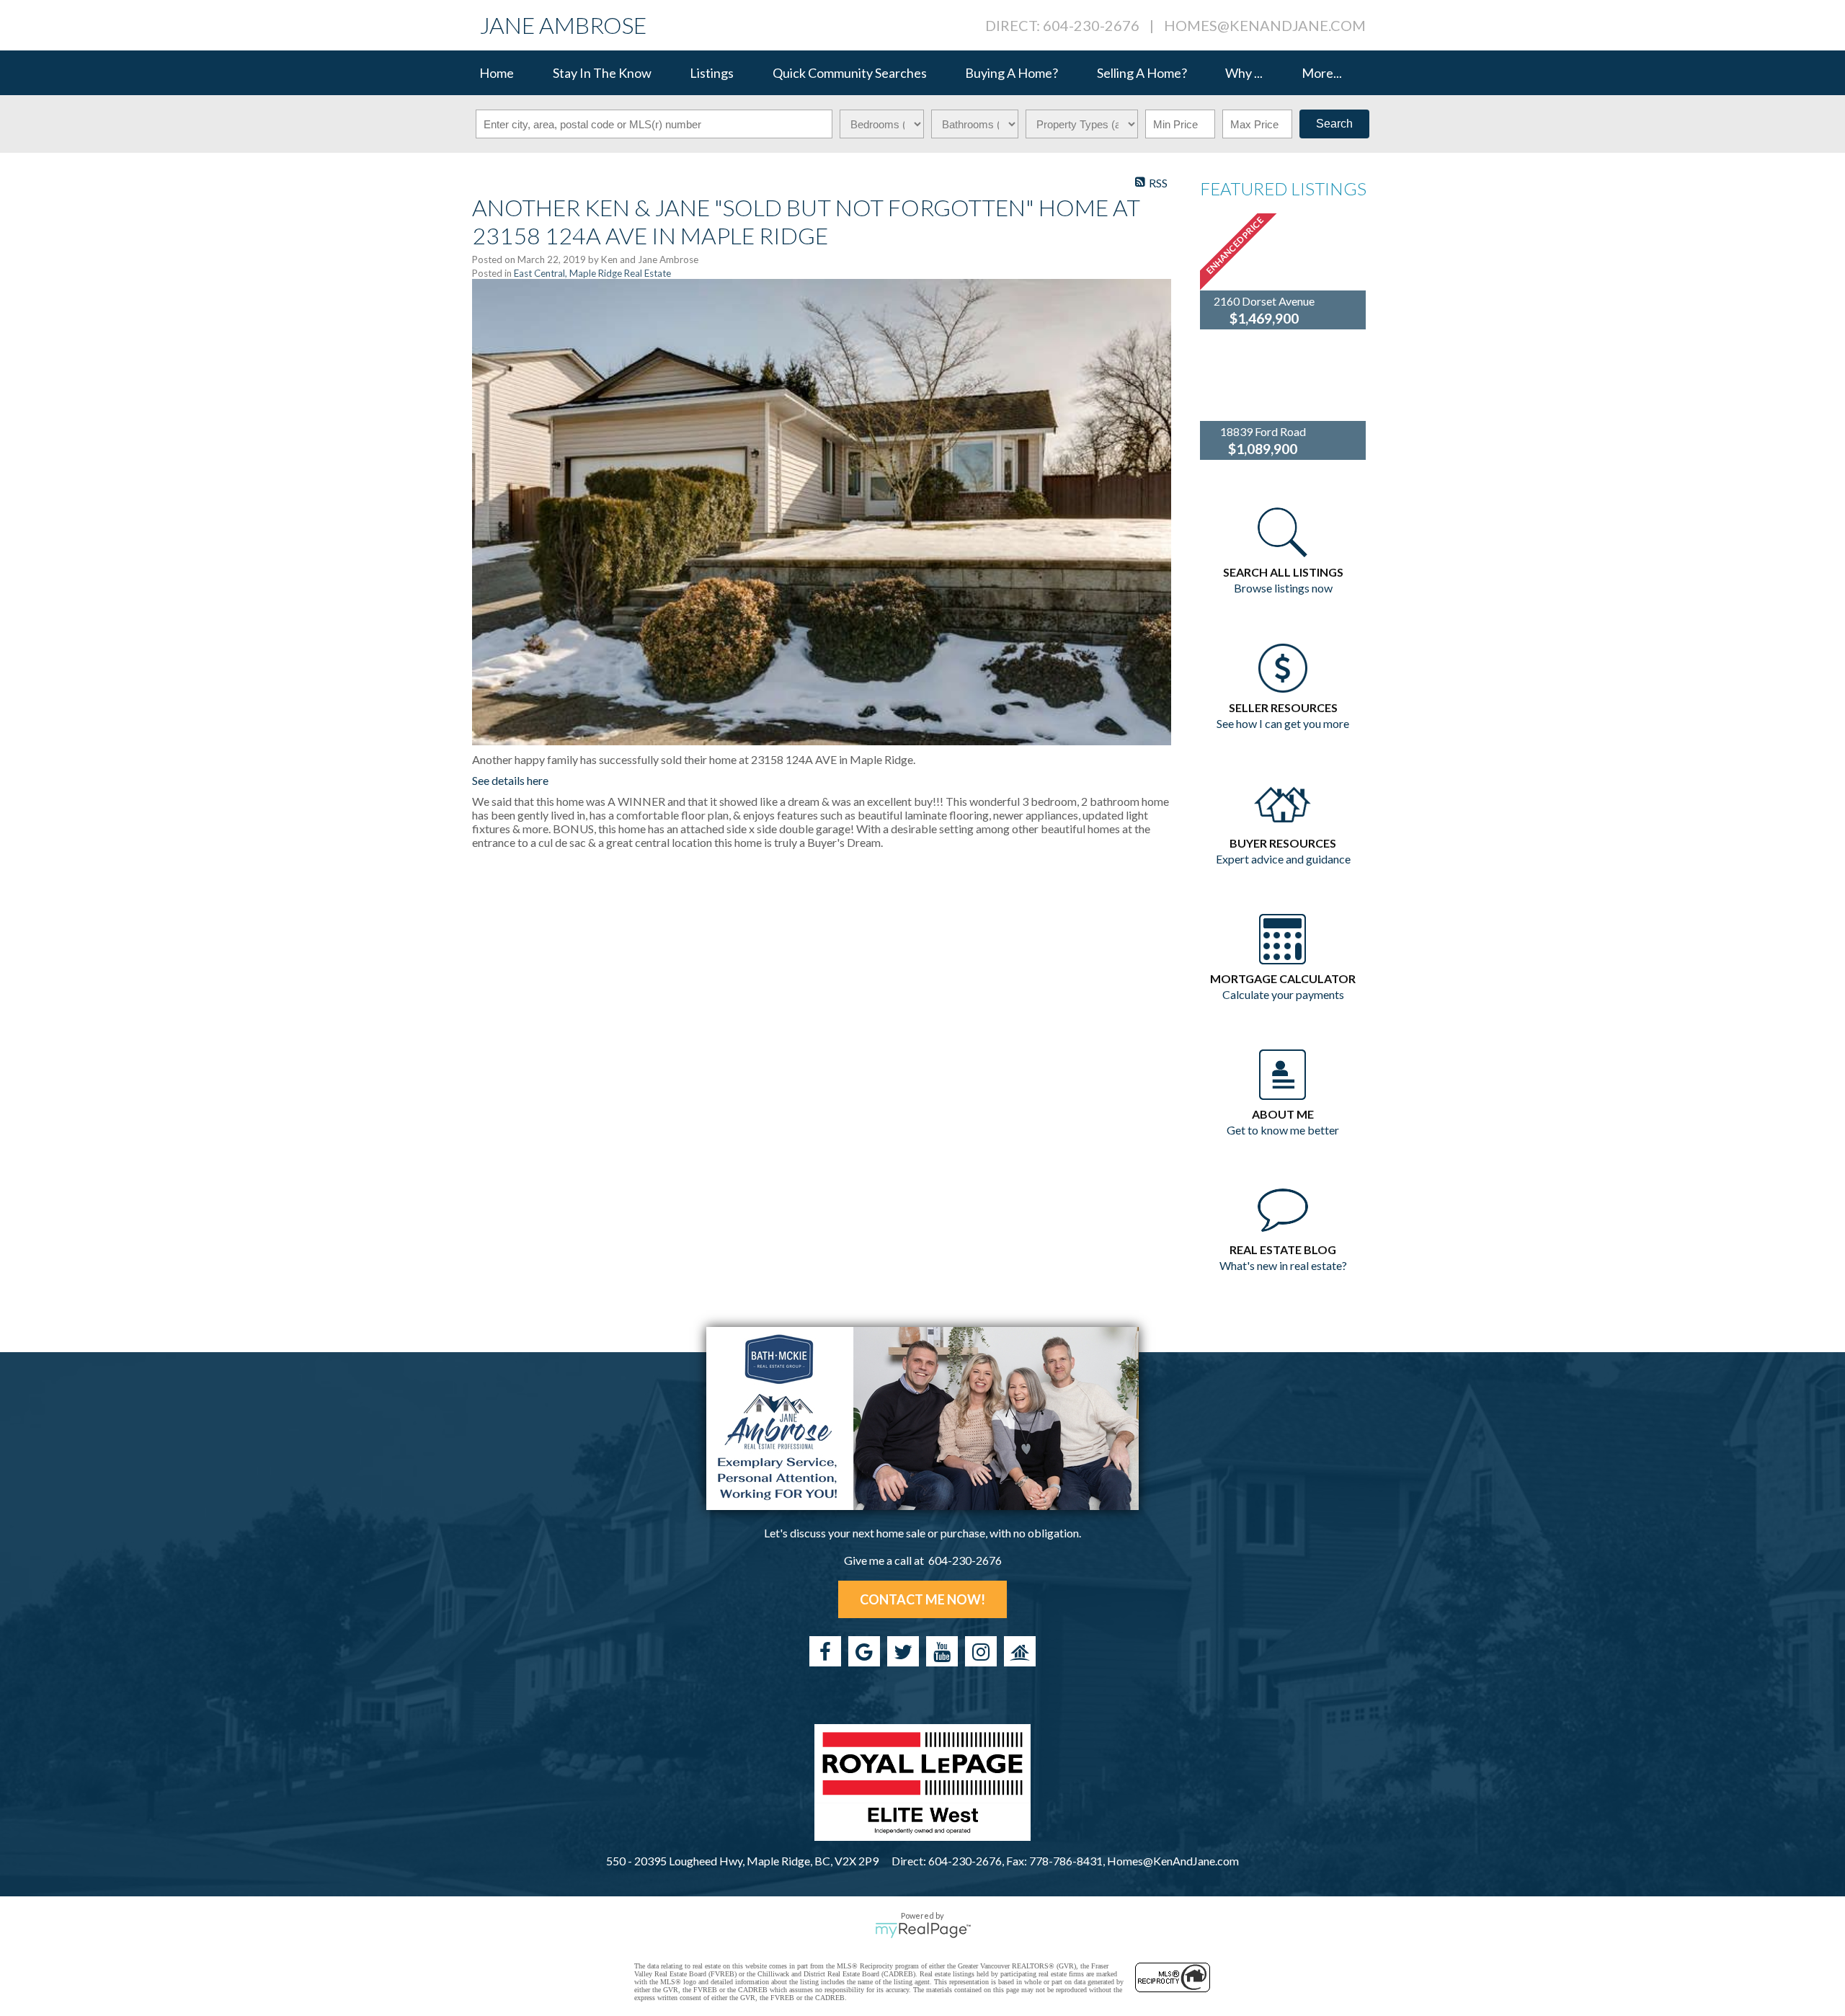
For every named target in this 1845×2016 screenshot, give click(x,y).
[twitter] (903, 1651)
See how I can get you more (1283, 723)
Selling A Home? (1142, 73)
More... (1322, 73)
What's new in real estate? (1283, 1265)
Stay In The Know (602, 73)
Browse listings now (1283, 588)
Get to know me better (1283, 1130)
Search (1334, 124)
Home (497, 73)
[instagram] (981, 1651)
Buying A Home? (1012, 73)
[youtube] (942, 1651)
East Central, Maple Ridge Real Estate (592, 273)
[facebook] (825, 1651)
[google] (864, 1651)
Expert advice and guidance (1283, 859)
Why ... (1244, 73)
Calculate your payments (1283, 994)
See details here (510, 780)
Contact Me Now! (922, 1599)
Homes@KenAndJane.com (1265, 25)
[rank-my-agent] (1020, 1651)
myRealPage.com (923, 1930)
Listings (712, 73)
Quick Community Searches (850, 73)
